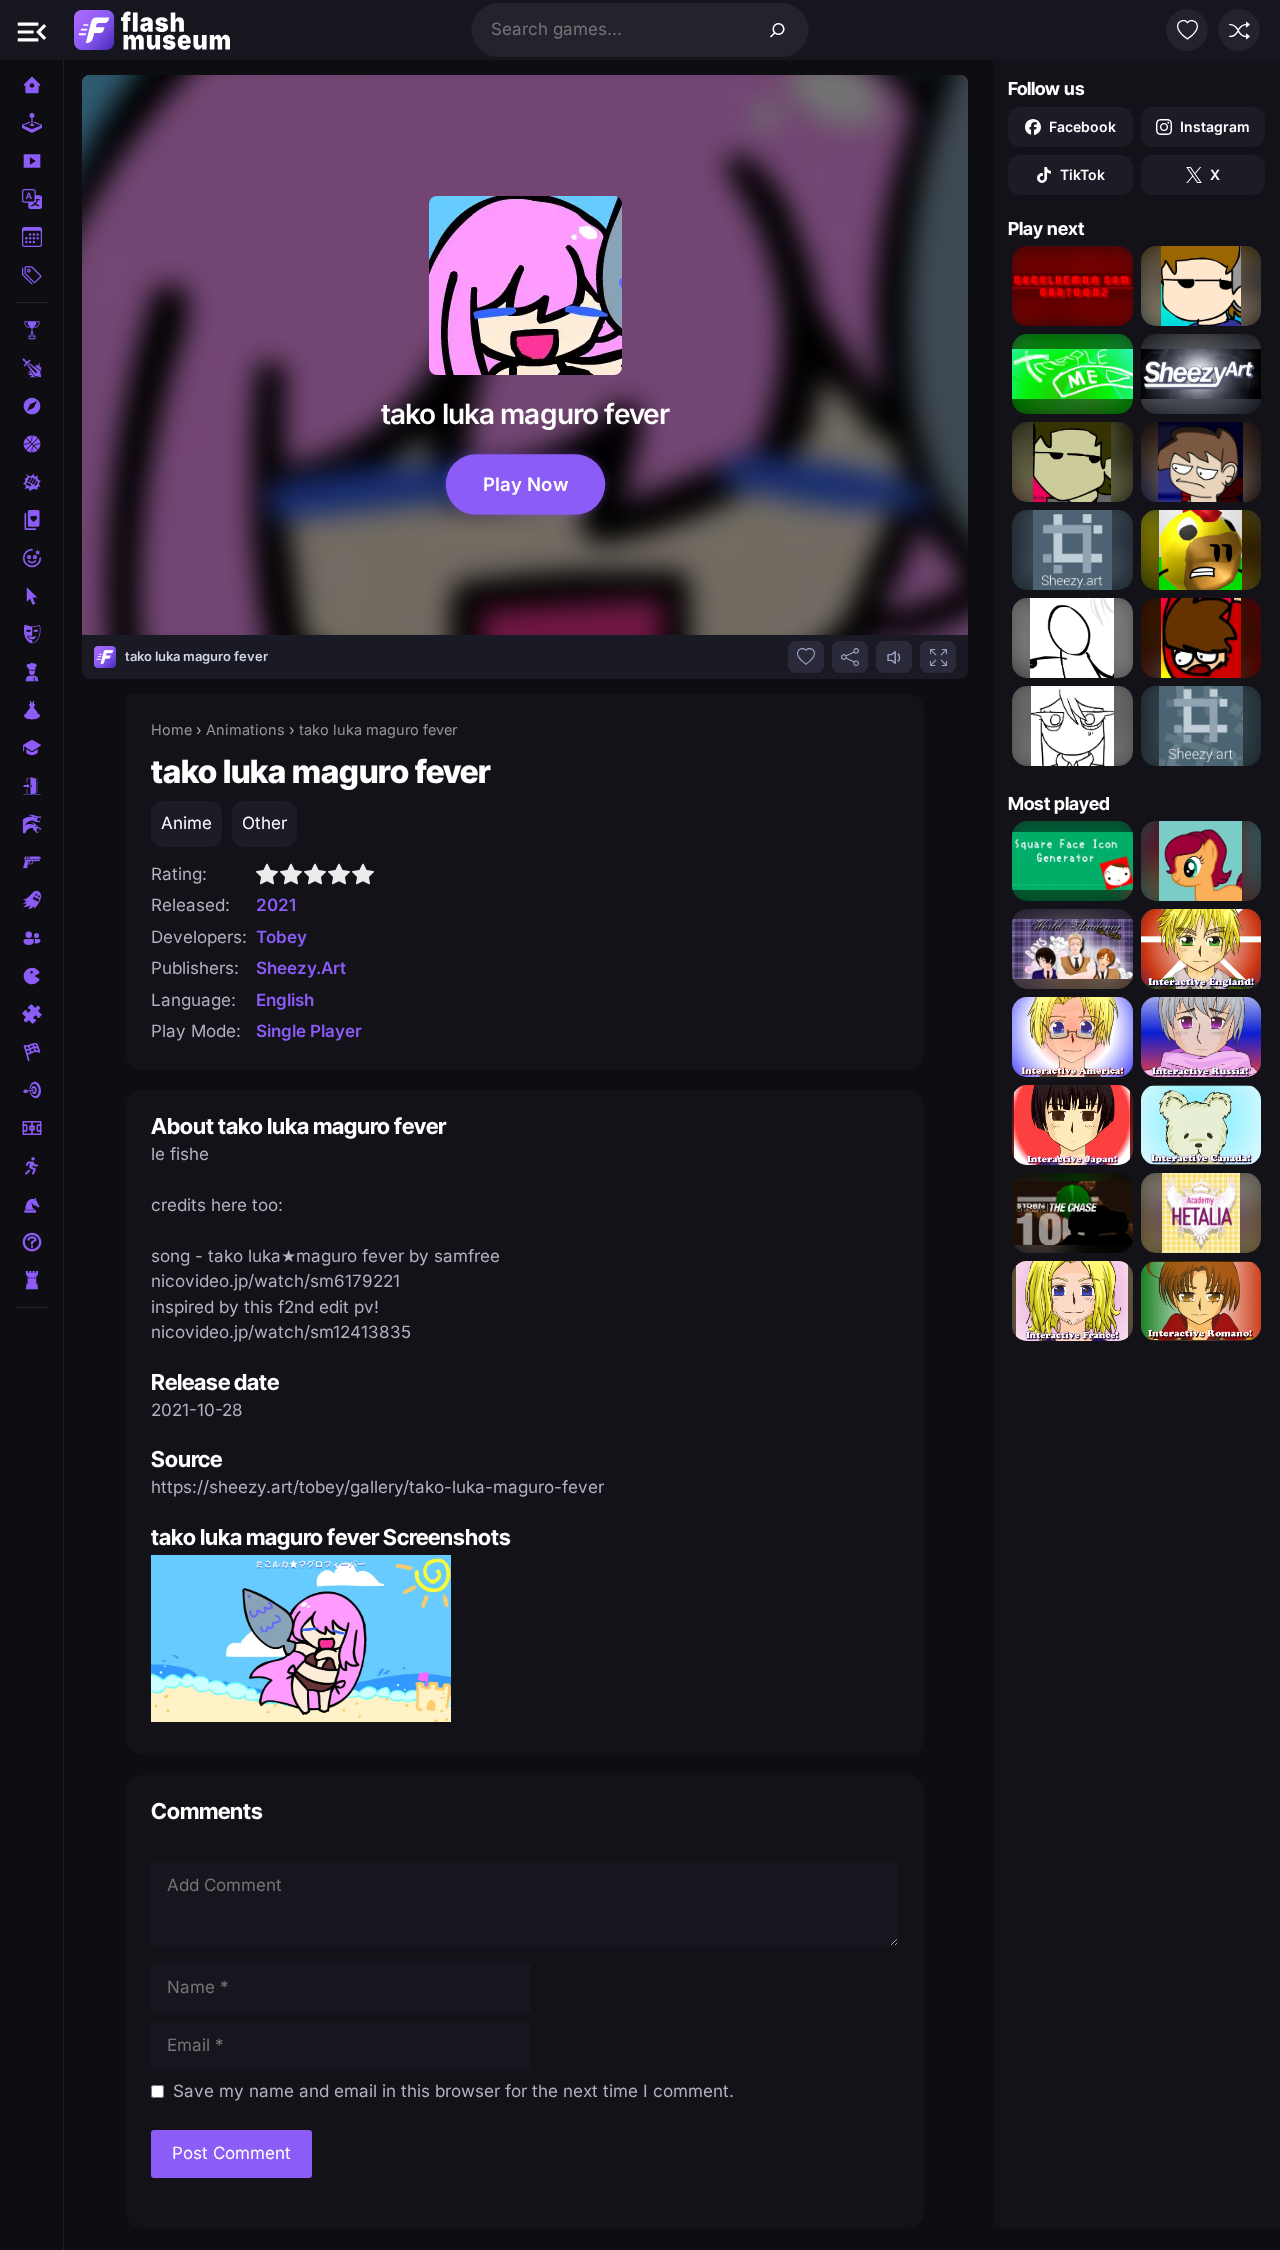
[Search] (778, 30)
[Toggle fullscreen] (938, 657)
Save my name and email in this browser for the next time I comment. (453, 2091)
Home (171, 729)
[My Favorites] (1187, 30)
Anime (186, 823)
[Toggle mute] (894, 657)
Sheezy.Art (301, 968)
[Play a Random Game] (1239, 30)
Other (264, 823)
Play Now (525, 484)
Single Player (309, 1031)
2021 (276, 905)
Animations (245, 729)
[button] (32, 30)
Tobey (281, 937)
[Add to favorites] (806, 657)
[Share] (850, 657)
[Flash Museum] (152, 30)
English (285, 1000)
